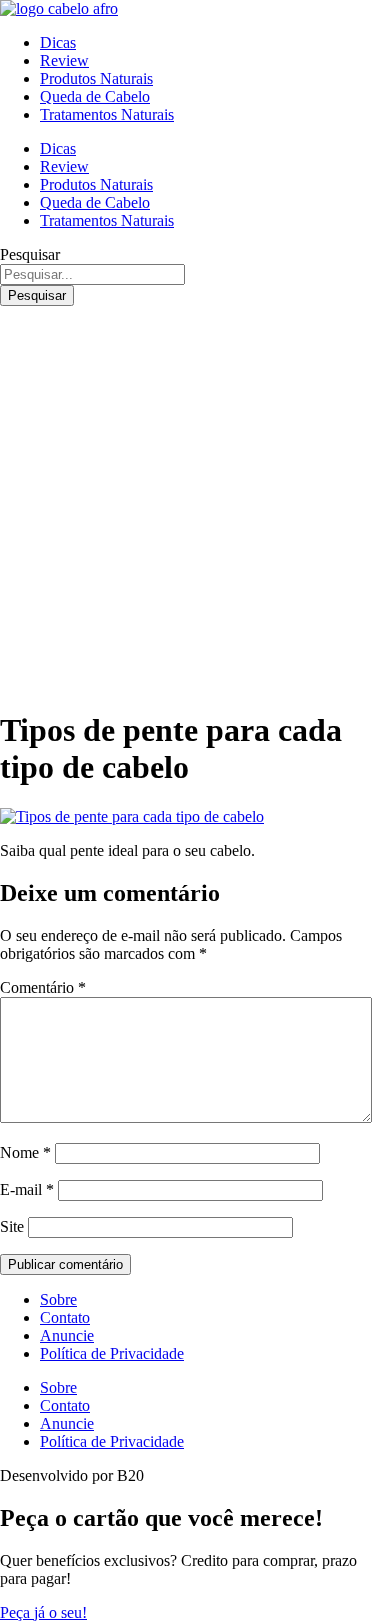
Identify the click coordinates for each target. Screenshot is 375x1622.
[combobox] (92, 274)
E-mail (27, 1189)
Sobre (58, 1299)
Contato (65, 1317)
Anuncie (67, 1335)
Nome (25, 1152)
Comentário (43, 987)
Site (12, 1226)
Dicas (58, 42)
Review (64, 60)
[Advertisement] (187, 503)
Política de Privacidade (112, 1353)
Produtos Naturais (96, 78)
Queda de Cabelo (95, 96)
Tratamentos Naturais (107, 114)
